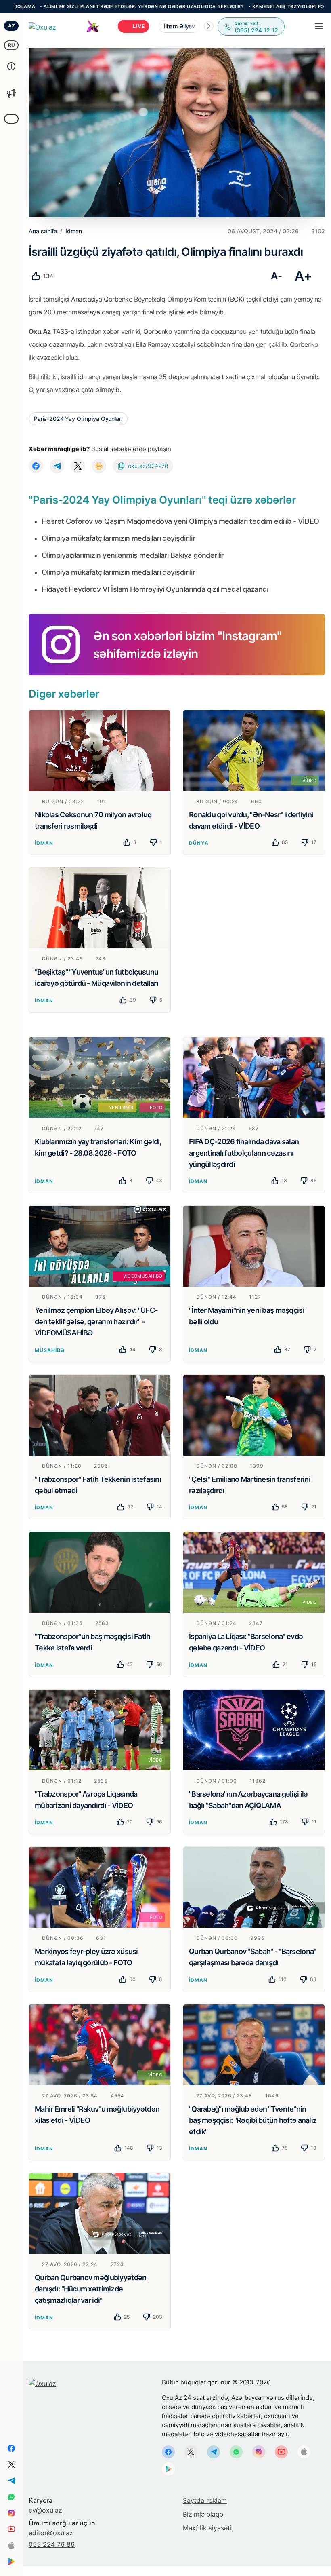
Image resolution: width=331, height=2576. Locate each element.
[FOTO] (100, 1887)
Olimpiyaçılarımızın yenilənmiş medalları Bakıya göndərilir (133, 555)
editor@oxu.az (51, 2533)
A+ (303, 276)
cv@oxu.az (45, 2510)
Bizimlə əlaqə (203, 2514)
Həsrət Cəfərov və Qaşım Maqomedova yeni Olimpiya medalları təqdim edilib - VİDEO (180, 521)
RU (12, 45)
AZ (12, 26)
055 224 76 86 (52, 2544)
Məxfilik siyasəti (207, 2528)
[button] (209, 26)
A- (276, 276)
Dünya (199, 843)
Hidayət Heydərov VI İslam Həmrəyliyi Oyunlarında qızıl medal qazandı (155, 589)
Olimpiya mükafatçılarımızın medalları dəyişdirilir (118, 538)
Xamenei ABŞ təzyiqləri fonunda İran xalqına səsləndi (254, 6)
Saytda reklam (205, 2500)
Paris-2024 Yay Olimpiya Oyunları (78, 419)
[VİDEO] (254, 750)
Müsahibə (50, 1350)
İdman (44, 843)
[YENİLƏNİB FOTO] (100, 1077)
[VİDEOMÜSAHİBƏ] (100, 1246)
